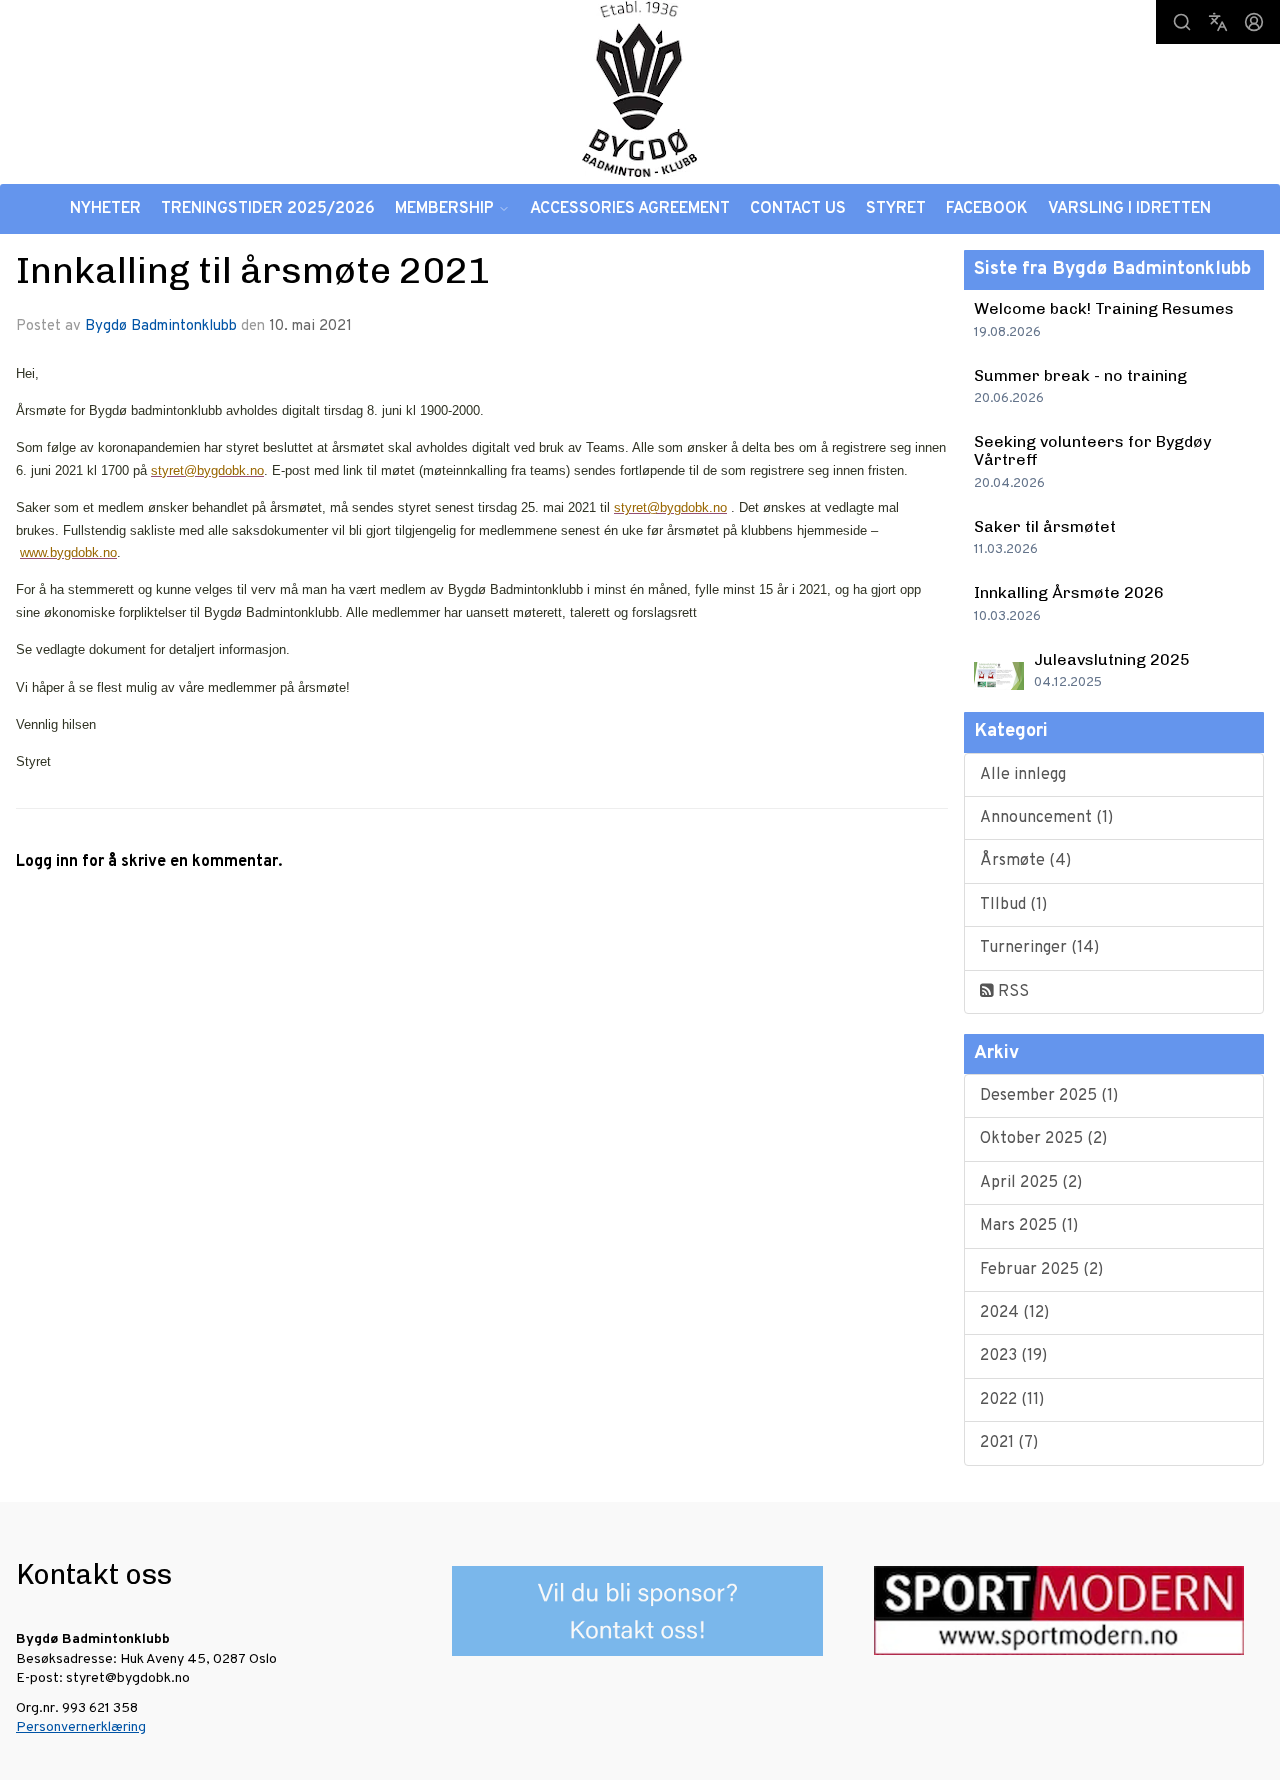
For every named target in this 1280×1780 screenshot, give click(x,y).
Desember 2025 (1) (1049, 1096)
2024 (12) (1014, 1313)
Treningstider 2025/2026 (268, 209)
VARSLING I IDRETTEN (1129, 209)
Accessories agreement (630, 209)
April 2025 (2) (1031, 1183)
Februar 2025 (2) (1041, 1270)
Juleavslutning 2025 (1112, 659)
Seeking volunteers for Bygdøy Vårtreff (1092, 450)
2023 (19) (1013, 1356)
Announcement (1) (1046, 818)
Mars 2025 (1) (1029, 1226)
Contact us (798, 209)
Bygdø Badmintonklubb (161, 326)
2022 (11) (1012, 1400)
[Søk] (1182, 22)
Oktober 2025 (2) (1043, 1139)
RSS (1011, 992)
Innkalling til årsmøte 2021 (253, 270)
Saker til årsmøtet (1045, 526)
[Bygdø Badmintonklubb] (640, 88)
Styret (896, 209)
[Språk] (1218, 22)
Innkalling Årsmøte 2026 (1069, 592)
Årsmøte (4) (1025, 861)
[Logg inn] (1254, 22)
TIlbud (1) (1013, 905)
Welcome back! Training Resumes (1104, 308)
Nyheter (105, 209)
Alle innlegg (1023, 775)
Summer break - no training (1080, 375)
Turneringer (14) (1039, 948)
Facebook (987, 209)
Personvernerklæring (81, 1727)
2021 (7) (1009, 1443)
